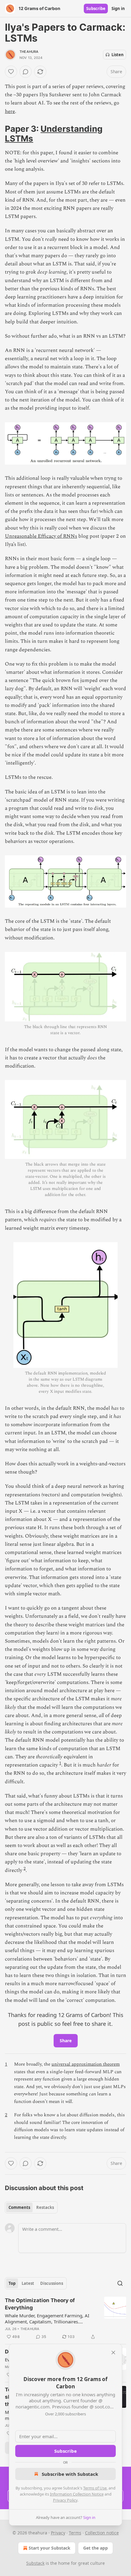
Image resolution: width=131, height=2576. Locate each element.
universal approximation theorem (86, 2064)
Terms (75, 2533)
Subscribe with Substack (70, 2474)
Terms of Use (95, 2488)
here (10, 111)
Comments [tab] (19, 2207)
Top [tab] (12, 2283)
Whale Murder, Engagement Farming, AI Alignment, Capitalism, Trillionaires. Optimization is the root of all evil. (47, 2319)
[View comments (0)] (26, 72)
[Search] (120, 2283)
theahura (29, 52)
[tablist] (31, 2207)
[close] (113, 2353)
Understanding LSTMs (54, 134)
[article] (65, 2319)
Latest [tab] (28, 2283)
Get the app (96, 2548)
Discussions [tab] (52, 2283)
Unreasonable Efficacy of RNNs (41, 536)
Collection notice (102, 2533)
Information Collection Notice (77, 2494)
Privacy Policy (65, 2500)
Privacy (58, 2533)
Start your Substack (50, 2548)
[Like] (11, 72)
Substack (35, 2563)
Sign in (118, 9)
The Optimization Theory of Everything (40, 2304)
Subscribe (96, 9)
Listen (118, 55)
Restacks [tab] (45, 2207)
